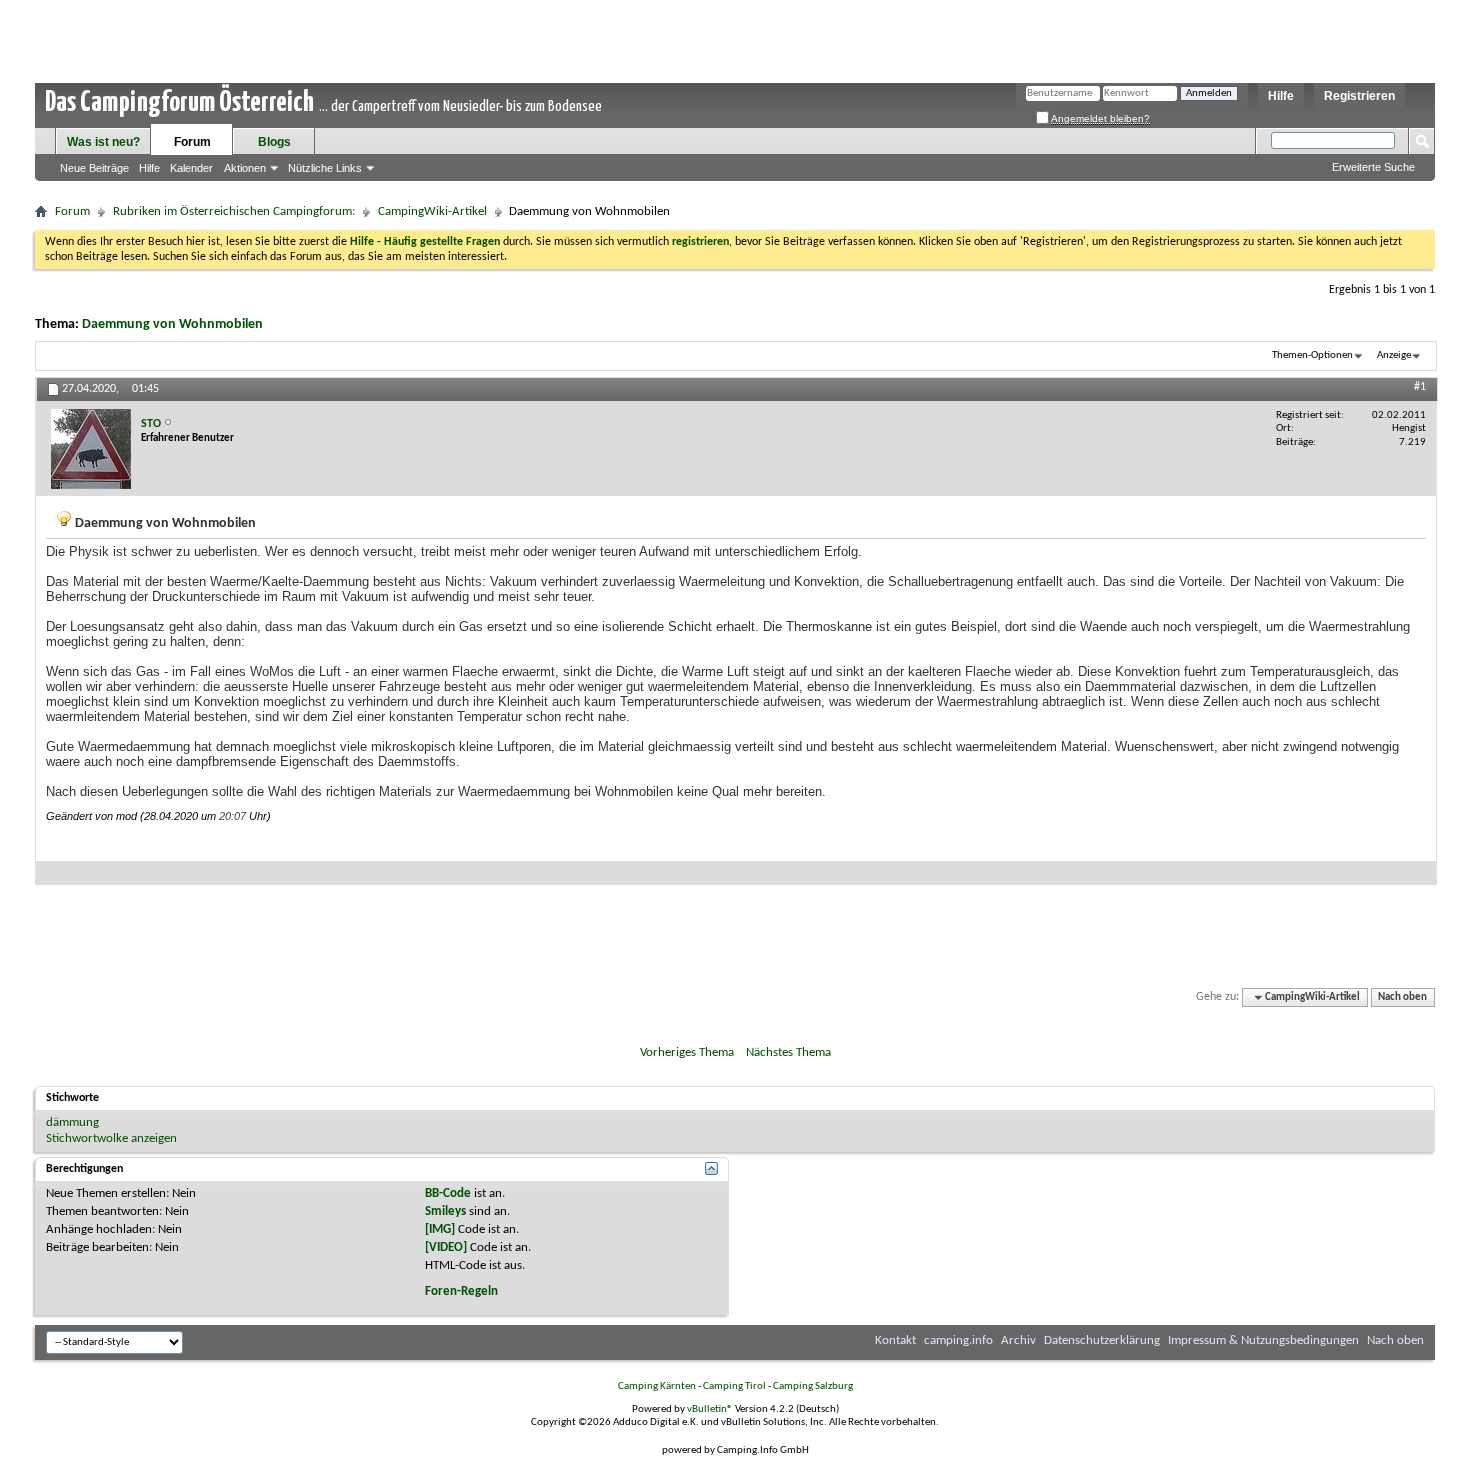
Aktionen (245, 168)
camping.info (958, 1340)
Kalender (191, 168)
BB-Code (448, 1193)
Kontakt (895, 1340)
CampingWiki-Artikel (432, 211)
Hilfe (1281, 96)
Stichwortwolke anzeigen (111, 1138)
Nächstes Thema (788, 1052)
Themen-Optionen (1312, 355)
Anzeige (1394, 355)
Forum (192, 142)
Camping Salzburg (813, 1386)
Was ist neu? (103, 142)
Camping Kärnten (657, 1386)
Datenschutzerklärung (1102, 1340)
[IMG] (440, 1229)
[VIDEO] (446, 1247)
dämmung (72, 1122)
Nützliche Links (325, 168)
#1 (1420, 387)
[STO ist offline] (91, 449)
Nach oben (1402, 997)
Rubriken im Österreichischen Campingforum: (234, 211)
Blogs (274, 142)
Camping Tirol (734, 1386)
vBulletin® (710, 1409)
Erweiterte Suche (1373, 167)
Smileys (445, 1211)
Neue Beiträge (94, 168)
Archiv (1018, 1340)
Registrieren (1359, 96)
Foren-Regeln (461, 1291)
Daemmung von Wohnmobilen (172, 324)
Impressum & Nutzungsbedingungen (1263, 1340)
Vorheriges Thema (687, 1052)
